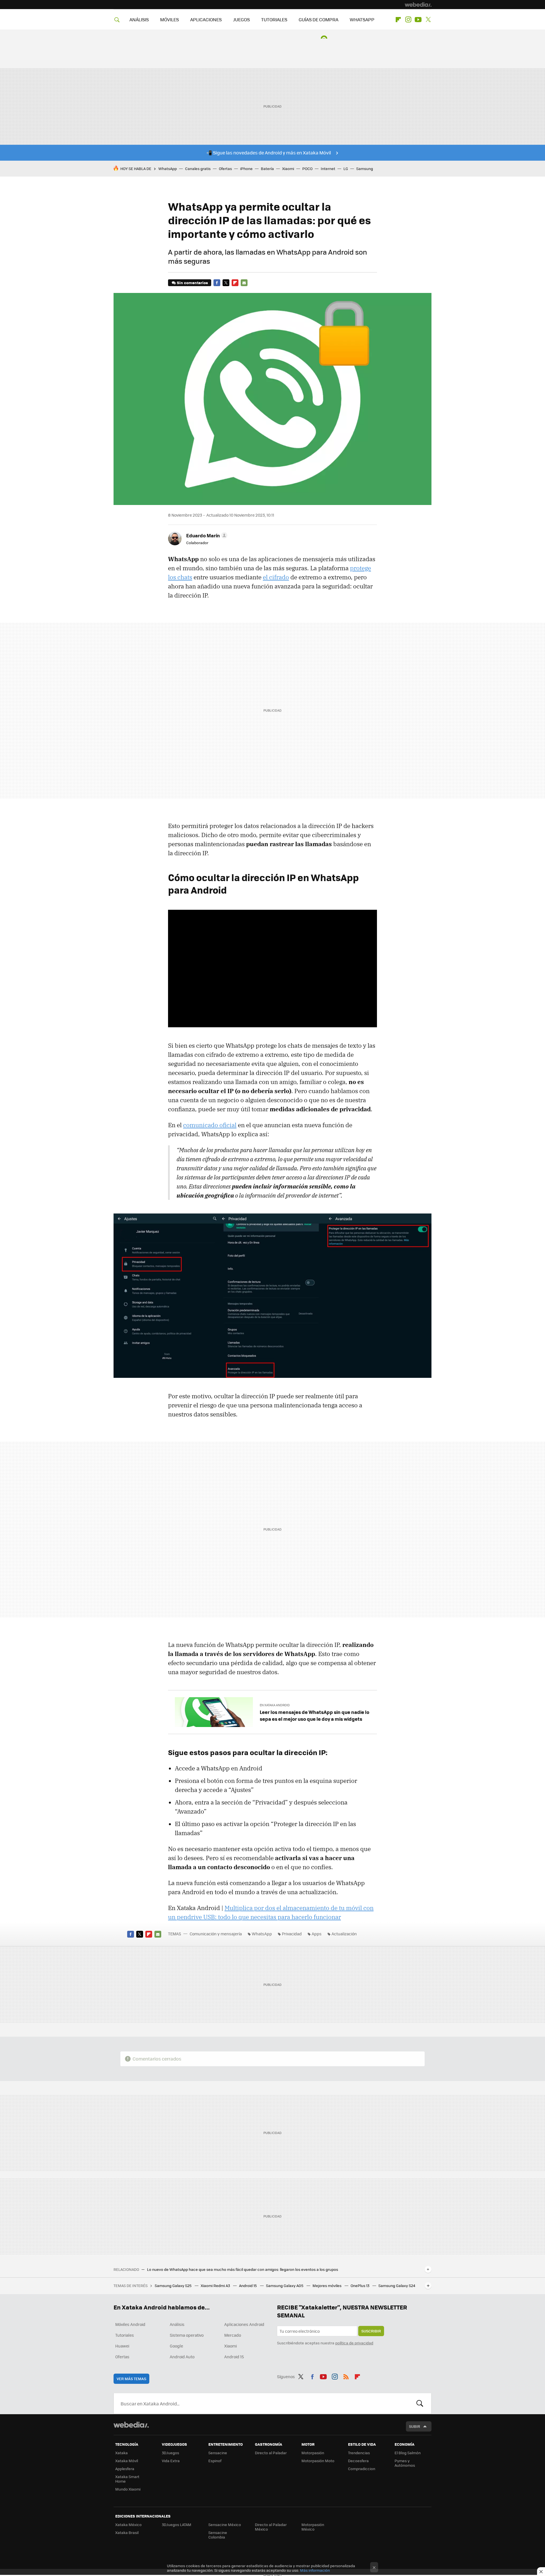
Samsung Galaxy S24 (397, 2285)
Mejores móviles (327, 2285)
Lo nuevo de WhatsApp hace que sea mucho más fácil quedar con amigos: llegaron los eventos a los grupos (243, 2269)
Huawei (122, 2346)
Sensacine (218, 2453)
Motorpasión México (313, 2527)
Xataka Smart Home (127, 2479)
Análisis (177, 2324)
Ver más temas (131, 2379)
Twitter (428, 20)
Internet (328, 168)
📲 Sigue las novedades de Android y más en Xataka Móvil (269, 153)
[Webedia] (418, 5)
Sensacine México (225, 2524)
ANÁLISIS (139, 19)
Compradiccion (362, 2469)
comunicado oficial (210, 1125)
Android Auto (182, 2357)
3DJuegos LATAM (177, 2524)
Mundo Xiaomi (128, 2489)
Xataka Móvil (127, 2461)
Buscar (420, 2403)
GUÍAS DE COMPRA (318, 19)
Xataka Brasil (127, 2532)
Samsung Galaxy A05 (285, 2285)
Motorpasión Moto (318, 2461)
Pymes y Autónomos (405, 2463)
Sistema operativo (187, 2335)
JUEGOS (241, 19)
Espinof (215, 2461)
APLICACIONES (206, 19)
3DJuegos (170, 2453)
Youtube (418, 20)
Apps (317, 1934)
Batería (267, 168)
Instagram (408, 20)
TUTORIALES (274, 19)
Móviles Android (130, 2324)
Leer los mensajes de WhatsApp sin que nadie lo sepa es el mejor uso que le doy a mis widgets (315, 1715)
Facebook (217, 283)
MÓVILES (169, 19)
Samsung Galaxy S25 (174, 2285)
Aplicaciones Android (244, 2324)
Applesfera (125, 2469)
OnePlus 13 (360, 2285)
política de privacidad (354, 2343)
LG (346, 168)
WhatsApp (168, 168)
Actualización (344, 1934)
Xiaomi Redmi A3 (216, 2285)
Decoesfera (358, 2461)
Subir (415, 2426)
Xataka (121, 2453)
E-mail (244, 283)
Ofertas (225, 168)
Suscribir (371, 2331)
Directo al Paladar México (271, 2527)
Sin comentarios (192, 283)
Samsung (365, 168)
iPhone (246, 168)
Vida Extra (171, 2461)
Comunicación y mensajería (216, 1934)
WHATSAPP (362, 19)
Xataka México (128, 2524)
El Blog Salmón (408, 2453)
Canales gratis (198, 168)
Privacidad (292, 1934)
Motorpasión (313, 2453)
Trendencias (359, 2453)
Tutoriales (125, 2335)
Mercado (233, 2335)
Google (176, 2346)
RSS (346, 2376)
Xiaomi (288, 168)
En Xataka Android (275, 1705)
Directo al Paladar (271, 2453)
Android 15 (248, 2285)
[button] (206, 535)
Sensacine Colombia (218, 2535)
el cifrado (276, 577)
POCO (307, 168)
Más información (315, 2570)
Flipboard (398, 20)
